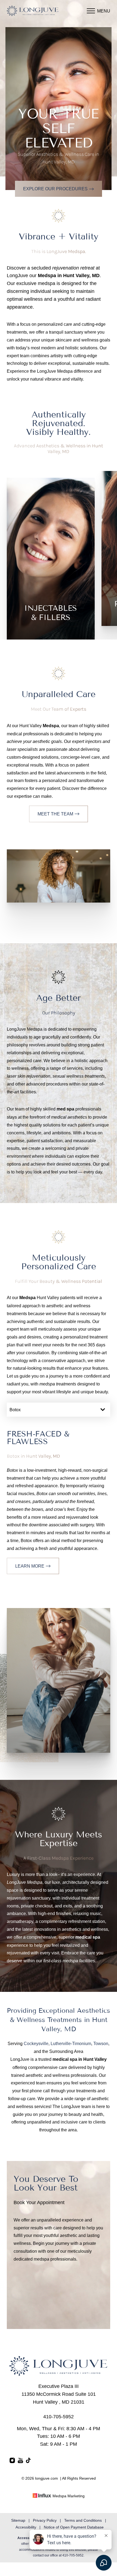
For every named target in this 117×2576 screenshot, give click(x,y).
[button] (91, 11)
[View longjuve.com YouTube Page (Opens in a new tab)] (20, 2462)
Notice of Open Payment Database (74, 2527)
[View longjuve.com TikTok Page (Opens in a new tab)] (29, 2462)
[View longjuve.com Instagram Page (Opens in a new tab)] (12, 2462)
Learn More (30, 1566)
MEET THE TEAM (55, 814)
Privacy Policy (45, 2520)
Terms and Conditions (83, 2520)
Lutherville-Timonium (71, 2043)
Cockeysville (36, 2043)
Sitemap (18, 2520)
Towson (101, 2043)
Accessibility (26, 2527)
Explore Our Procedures (55, 189)
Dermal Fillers (51, 573)
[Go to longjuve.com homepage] (33, 11)
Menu (104, 11)
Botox (51, 563)
